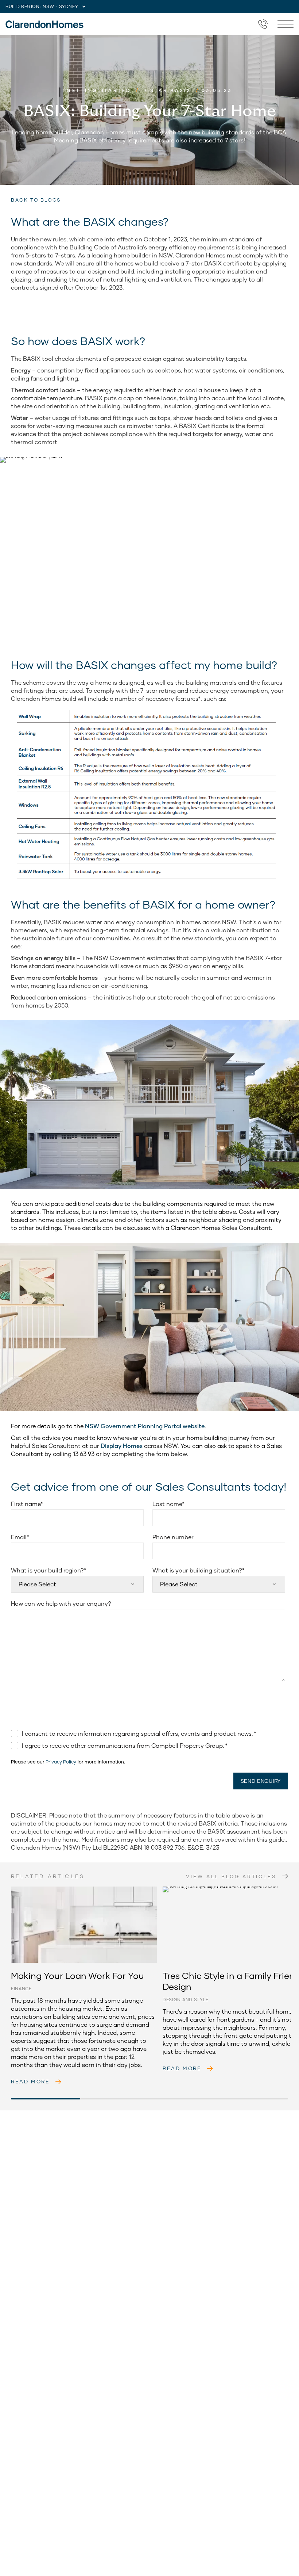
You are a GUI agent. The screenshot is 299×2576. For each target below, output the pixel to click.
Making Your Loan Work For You (46, 1888)
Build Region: (23, 6)
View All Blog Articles (231, 1876)
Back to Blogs (36, 200)
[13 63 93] (263, 24)
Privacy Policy (61, 1762)
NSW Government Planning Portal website (145, 1426)
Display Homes (122, 1446)
